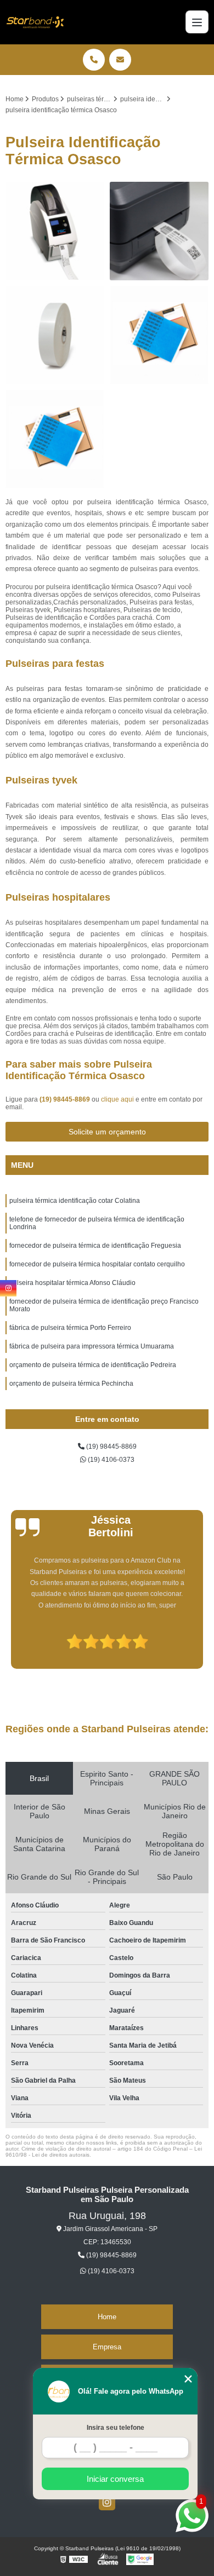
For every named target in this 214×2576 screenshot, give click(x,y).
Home (107, 2317)
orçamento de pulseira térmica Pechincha (71, 1384)
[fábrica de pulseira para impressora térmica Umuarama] (159, 335)
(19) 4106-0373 (110, 1460)
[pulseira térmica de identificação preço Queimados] (55, 335)
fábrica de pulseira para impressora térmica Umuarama (92, 1346)
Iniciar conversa (115, 2479)
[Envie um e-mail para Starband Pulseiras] (120, 60)
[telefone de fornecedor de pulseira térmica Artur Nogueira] (55, 439)
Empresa (107, 2347)
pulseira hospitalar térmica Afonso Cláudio (72, 1283)
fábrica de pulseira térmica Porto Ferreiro (70, 1328)
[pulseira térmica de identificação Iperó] (55, 231)
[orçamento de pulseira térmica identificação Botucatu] (159, 231)
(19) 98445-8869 (66, 1099)
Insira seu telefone (116, 2428)
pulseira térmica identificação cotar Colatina (75, 1201)
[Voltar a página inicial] (35, 22)
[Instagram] (107, 2502)
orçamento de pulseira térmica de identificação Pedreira (93, 1365)
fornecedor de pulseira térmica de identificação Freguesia (95, 1246)
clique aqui (117, 1099)
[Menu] (197, 22)
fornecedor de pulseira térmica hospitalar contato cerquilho (97, 1264)
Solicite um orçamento (107, 1132)
